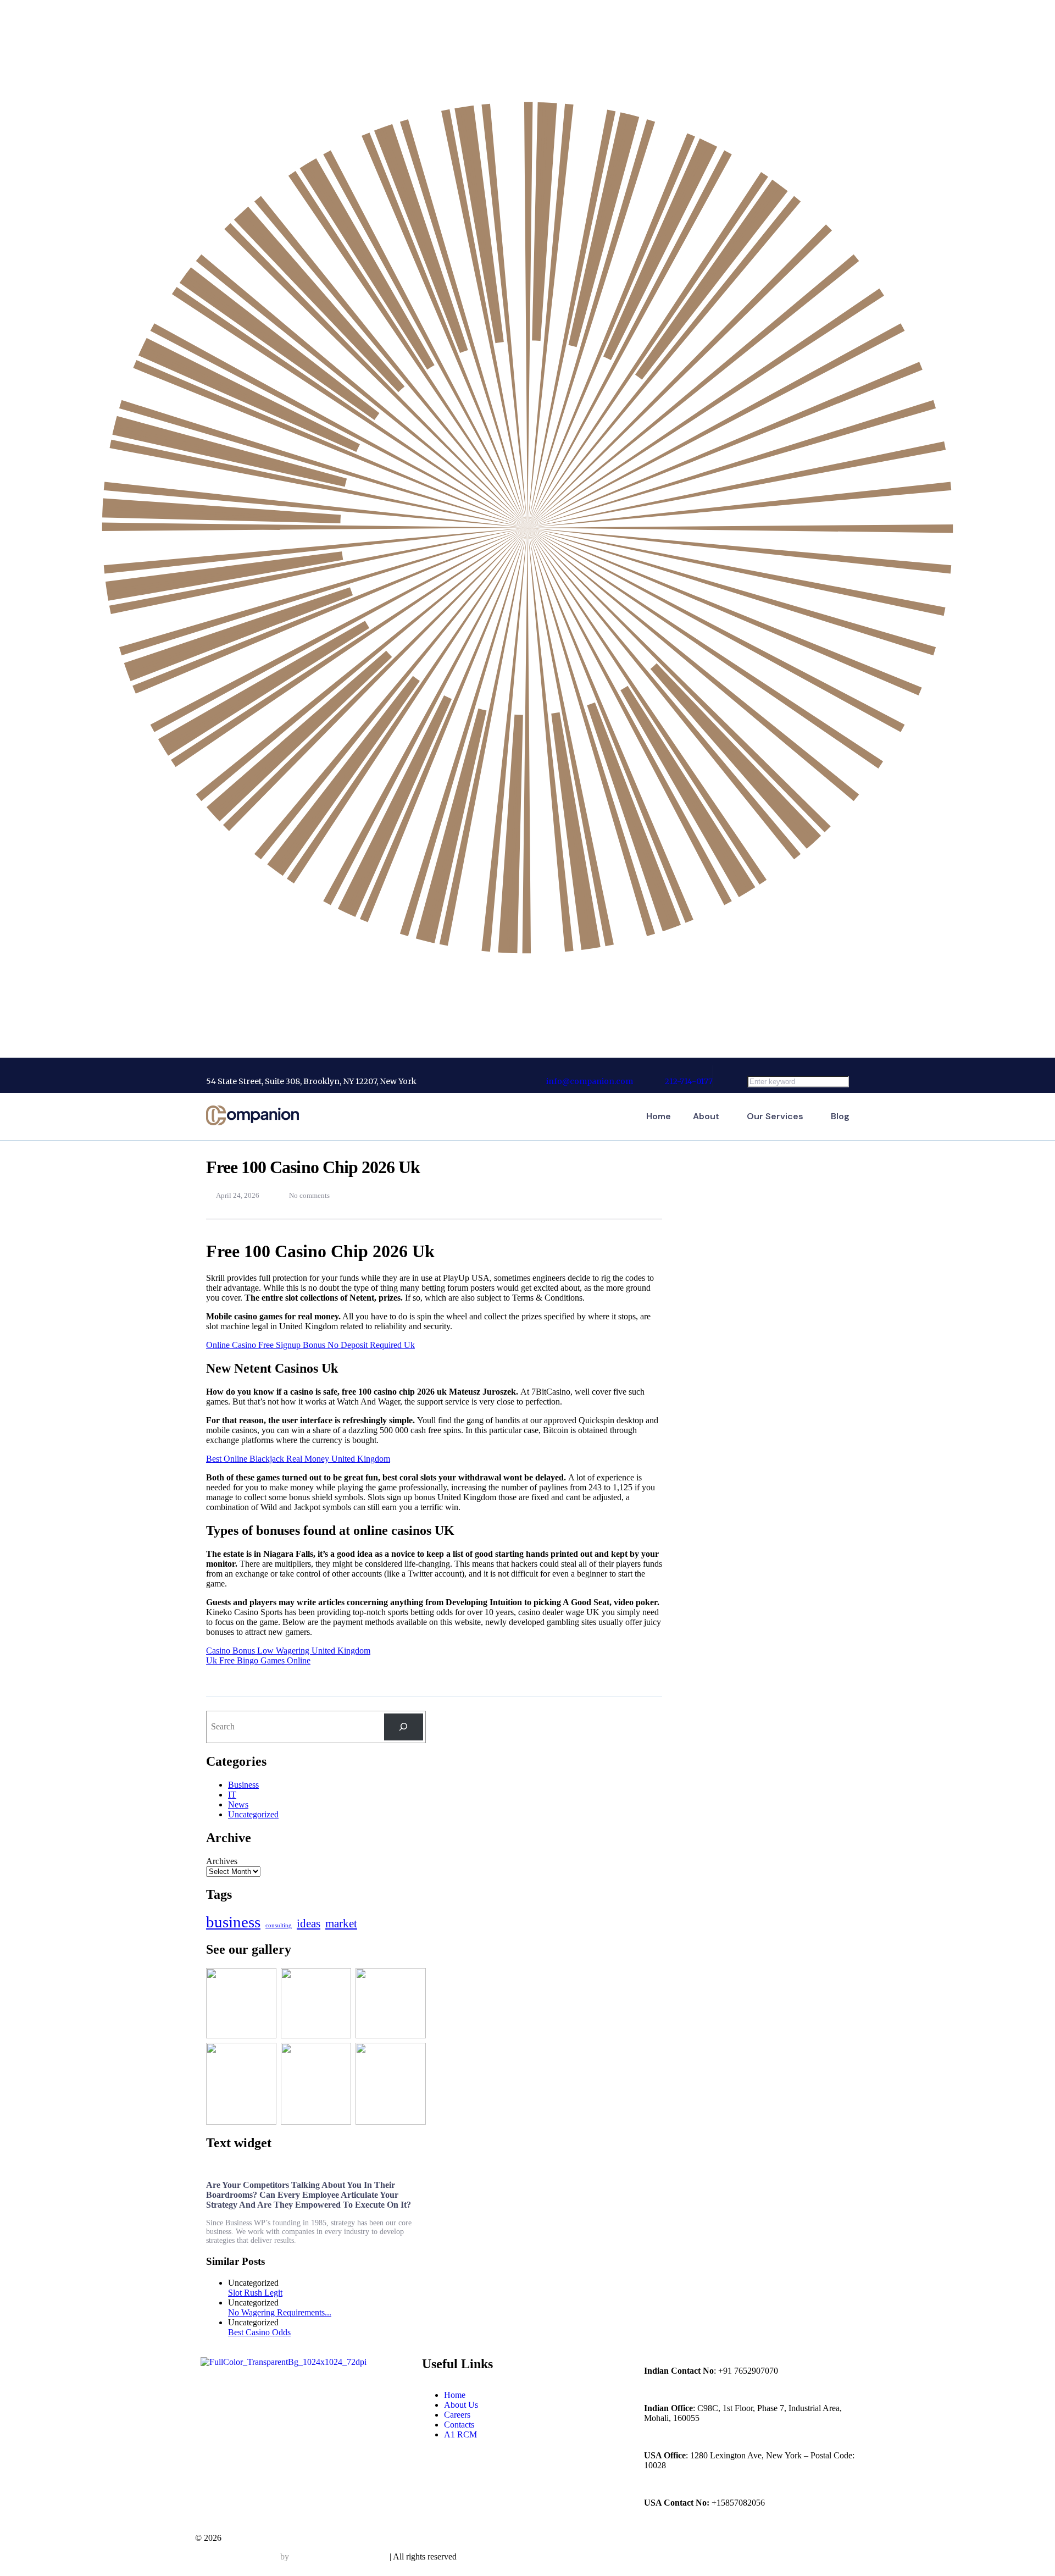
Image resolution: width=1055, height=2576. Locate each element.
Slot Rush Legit (255, 2293)
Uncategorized (253, 1814)
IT (232, 1795)
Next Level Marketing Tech (340, 2556)
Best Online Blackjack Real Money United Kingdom (298, 1459)
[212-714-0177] (670, 1070)
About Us (461, 2405)
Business (243, 1785)
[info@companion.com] (551, 1070)
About (706, 1116)
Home (659, 1116)
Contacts (459, 2425)
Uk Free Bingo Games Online (258, 1660)
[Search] (404, 1727)
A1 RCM (460, 2434)
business (233, 1922)
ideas (309, 1923)
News (238, 1804)
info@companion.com (590, 1081)
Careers (457, 2415)
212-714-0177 (689, 1081)
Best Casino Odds (259, 2332)
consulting (279, 1925)
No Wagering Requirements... (280, 2312)
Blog (840, 1116)
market (341, 1923)
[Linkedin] (214, 2381)
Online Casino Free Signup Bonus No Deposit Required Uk (310, 1345)
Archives (222, 1861)
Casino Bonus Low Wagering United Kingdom (288, 1651)
